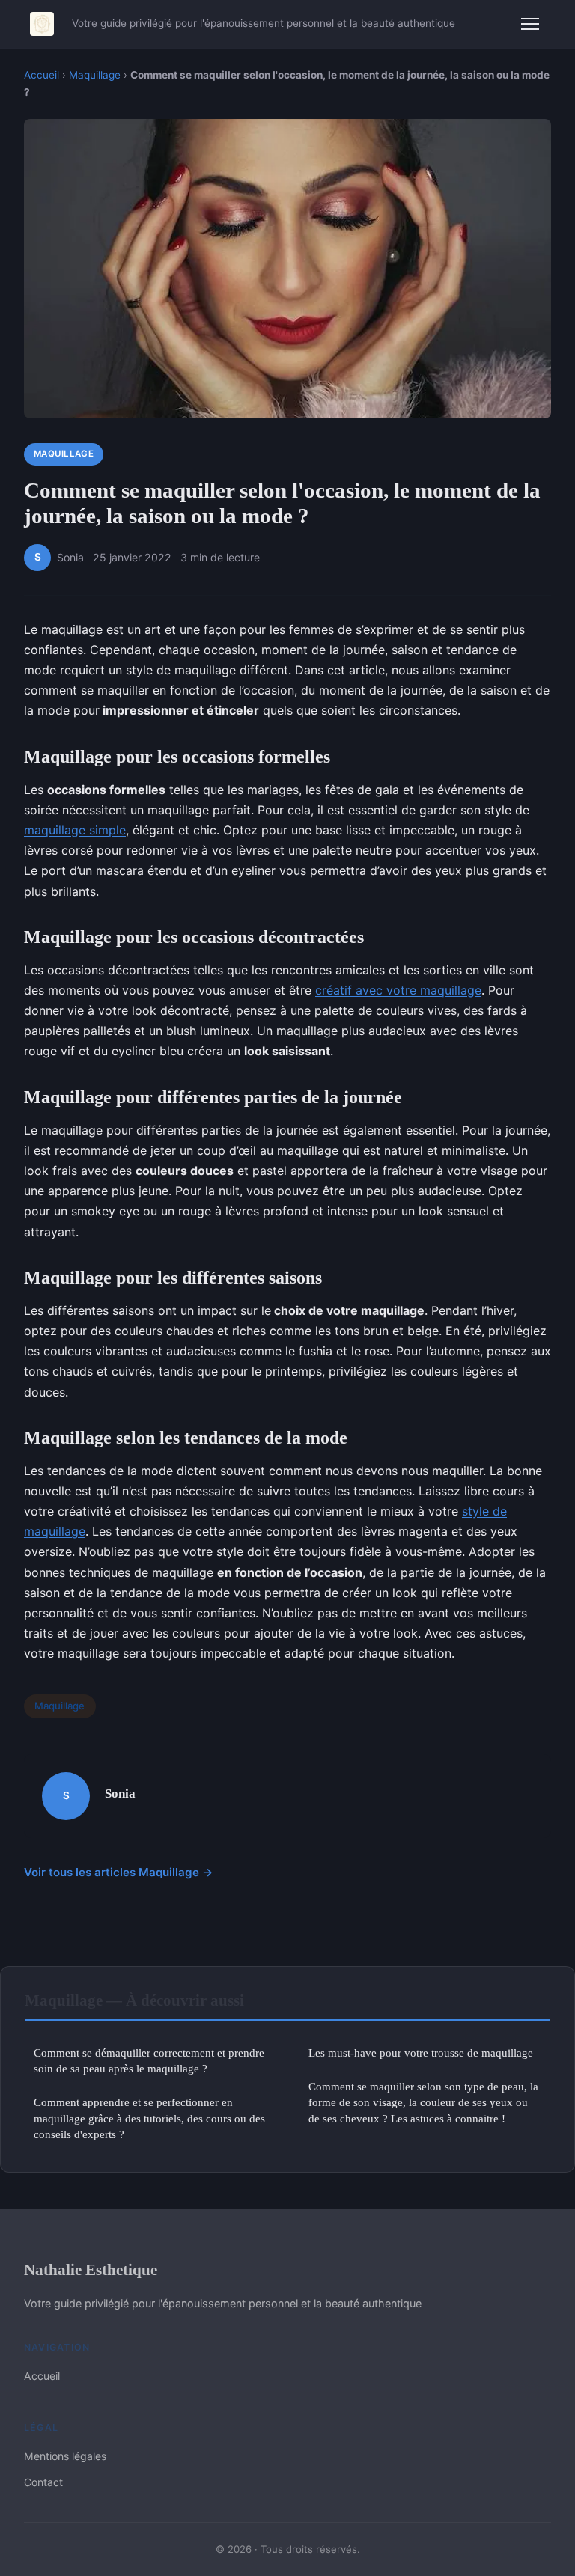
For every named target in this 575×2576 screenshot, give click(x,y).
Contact (43, 2482)
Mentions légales (65, 2456)
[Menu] (530, 24)
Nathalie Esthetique (91, 2270)
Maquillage (95, 75)
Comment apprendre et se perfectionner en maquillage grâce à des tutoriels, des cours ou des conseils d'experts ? (149, 2118)
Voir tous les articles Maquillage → (119, 1872)
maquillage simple (75, 830)
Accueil (42, 75)
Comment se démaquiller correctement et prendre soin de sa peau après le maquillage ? (149, 2060)
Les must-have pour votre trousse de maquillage (421, 2052)
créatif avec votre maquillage (398, 990)
